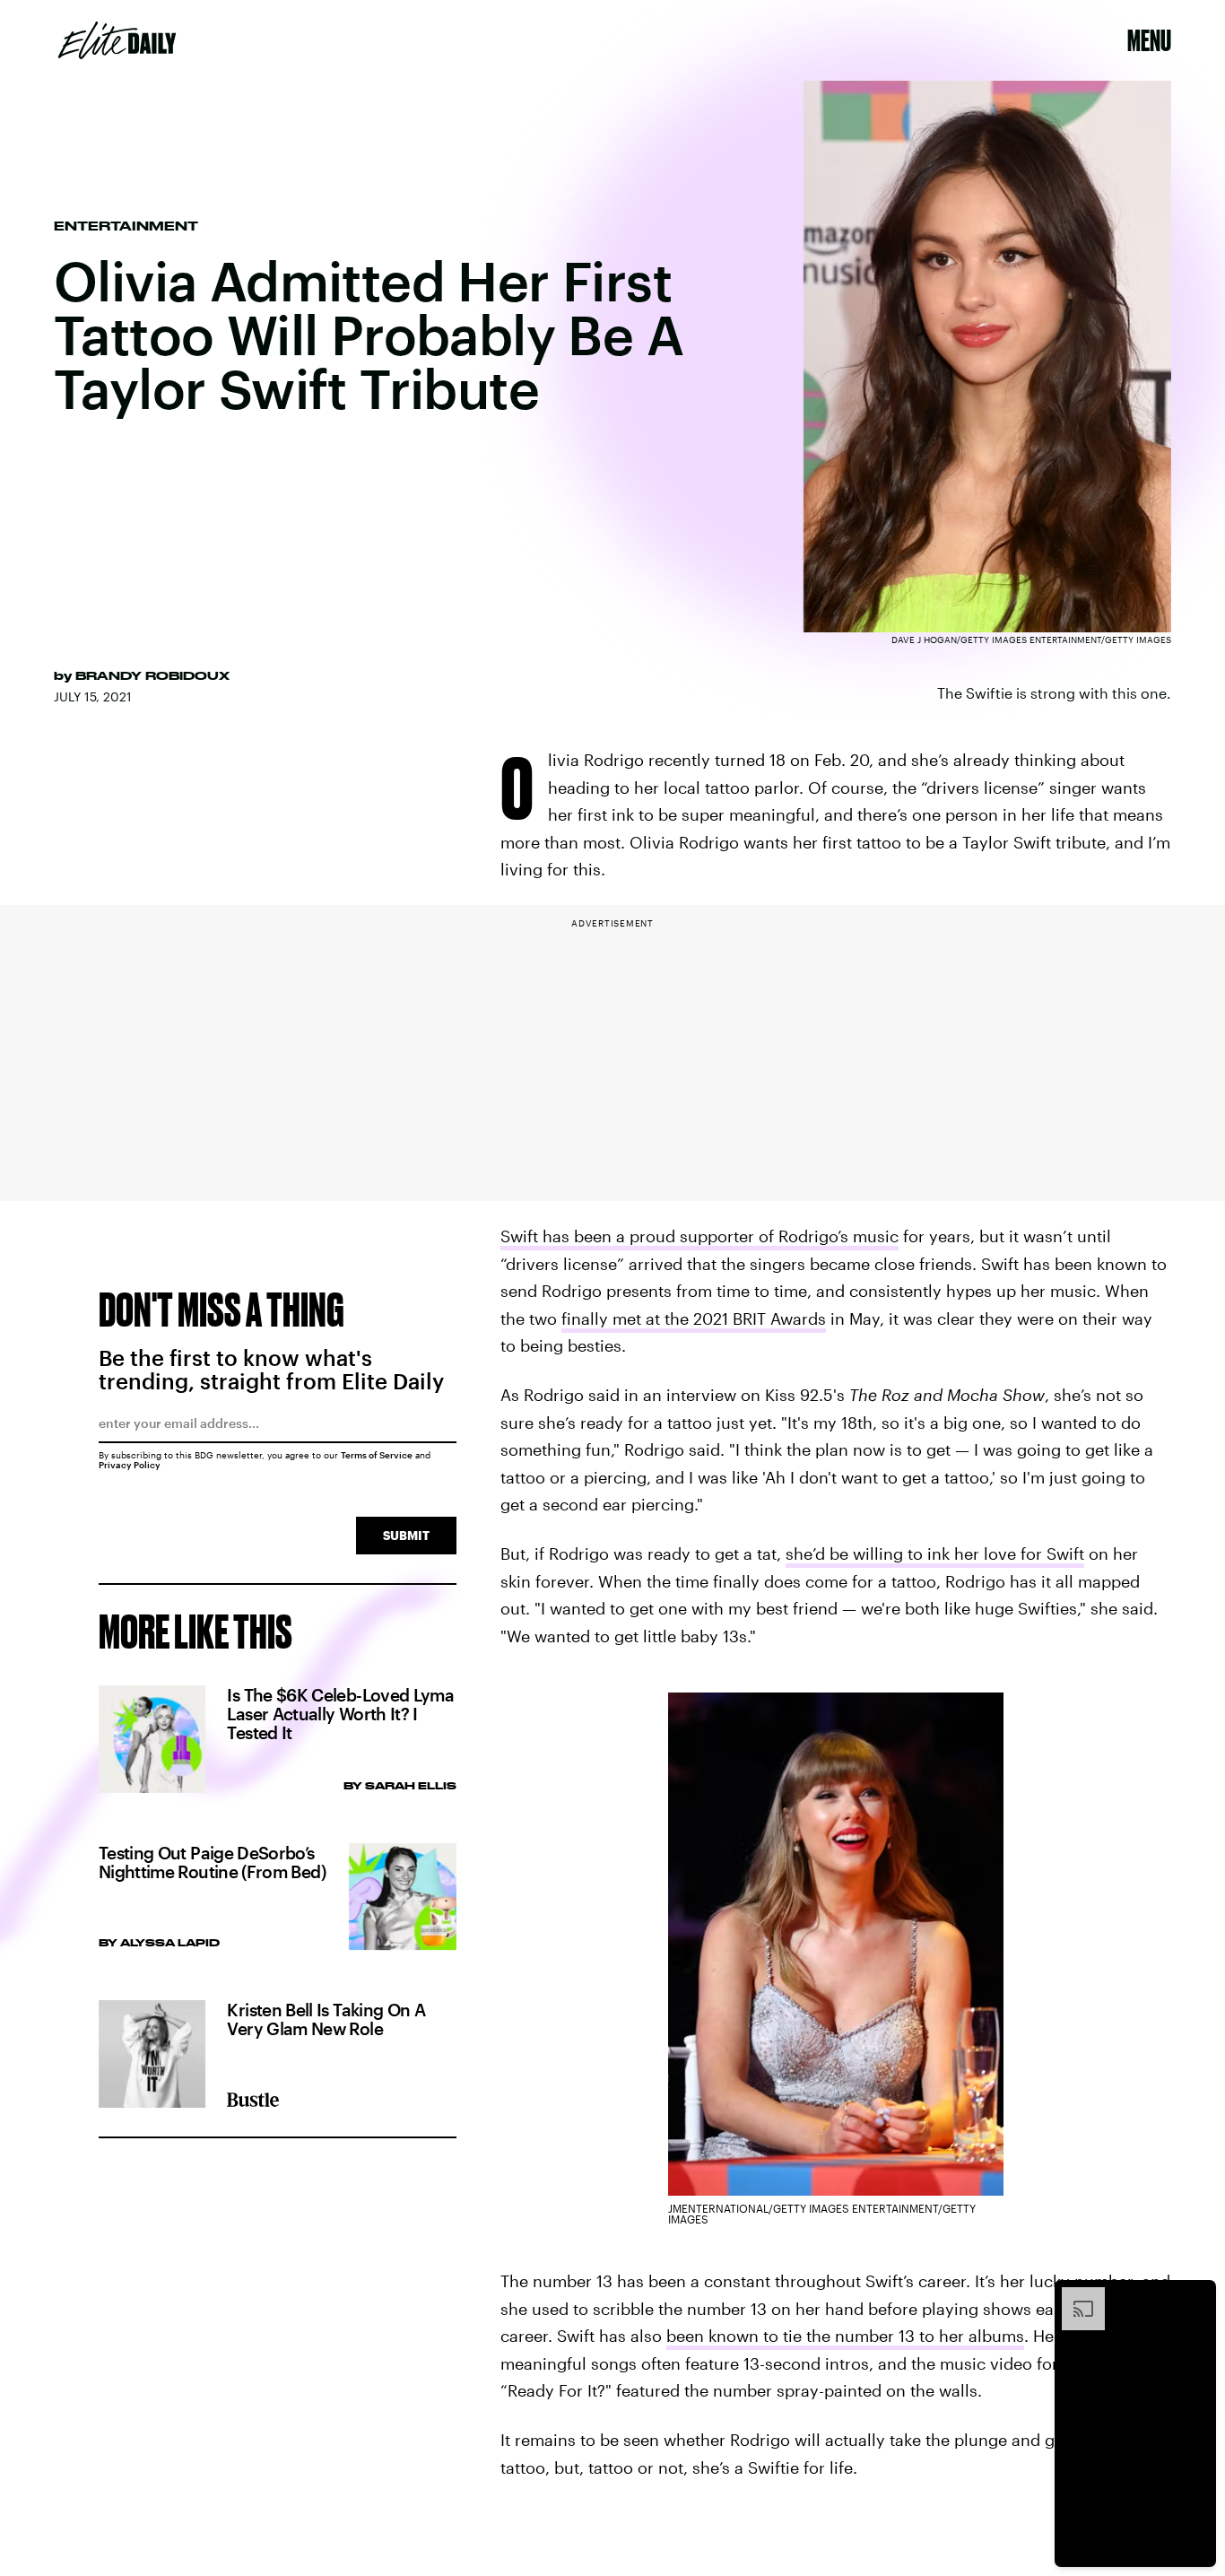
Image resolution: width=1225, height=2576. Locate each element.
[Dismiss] (1196, 2296)
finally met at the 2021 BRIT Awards (694, 1318)
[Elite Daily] (117, 40)
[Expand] (1074, 2296)
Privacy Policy (130, 1465)
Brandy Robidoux (152, 675)
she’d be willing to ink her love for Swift (935, 1553)
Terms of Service (377, 1455)
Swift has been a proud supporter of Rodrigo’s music (699, 1236)
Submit (406, 1535)
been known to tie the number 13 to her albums (845, 2336)
